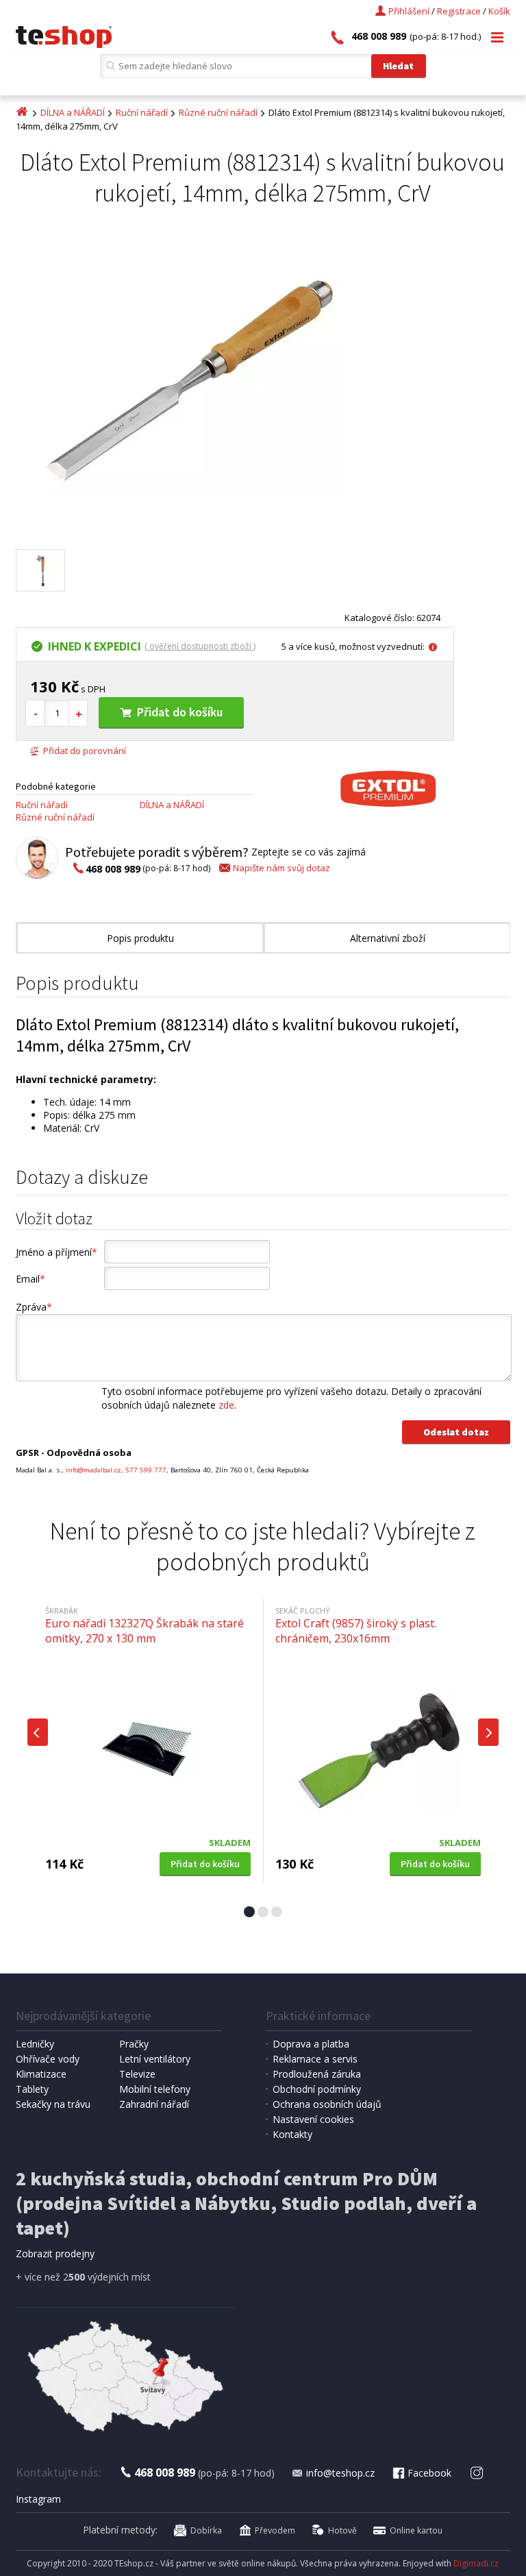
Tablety (32, 2089)
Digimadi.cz (476, 2563)
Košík (499, 11)
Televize (137, 2074)
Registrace (459, 11)
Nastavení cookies (313, 2119)
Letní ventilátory (155, 2059)
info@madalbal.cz (93, 1470)
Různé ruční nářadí (218, 112)
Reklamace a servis (315, 2059)
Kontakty (292, 2134)
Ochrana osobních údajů (327, 2104)
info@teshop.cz (340, 2473)
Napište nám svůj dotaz (281, 868)
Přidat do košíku (180, 712)
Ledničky (35, 2044)
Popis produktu (140, 938)
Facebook (429, 2473)
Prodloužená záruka (317, 2074)
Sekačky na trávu (53, 2104)
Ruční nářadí (142, 112)
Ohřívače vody (48, 2059)
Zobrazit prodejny (55, 2253)
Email (30, 1279)
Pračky (134, 2044)
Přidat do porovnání (85, 751)
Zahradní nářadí (154, 2104)
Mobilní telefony (155, 2089)
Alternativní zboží (388, 938)
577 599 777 (146, 1470)
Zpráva (34, 1307)
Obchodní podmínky (317, 2089)
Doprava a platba (311, 2044)
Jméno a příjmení (57, 1252)
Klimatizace (41, 2074)
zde (226, 1405)
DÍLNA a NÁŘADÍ (73, 112)
